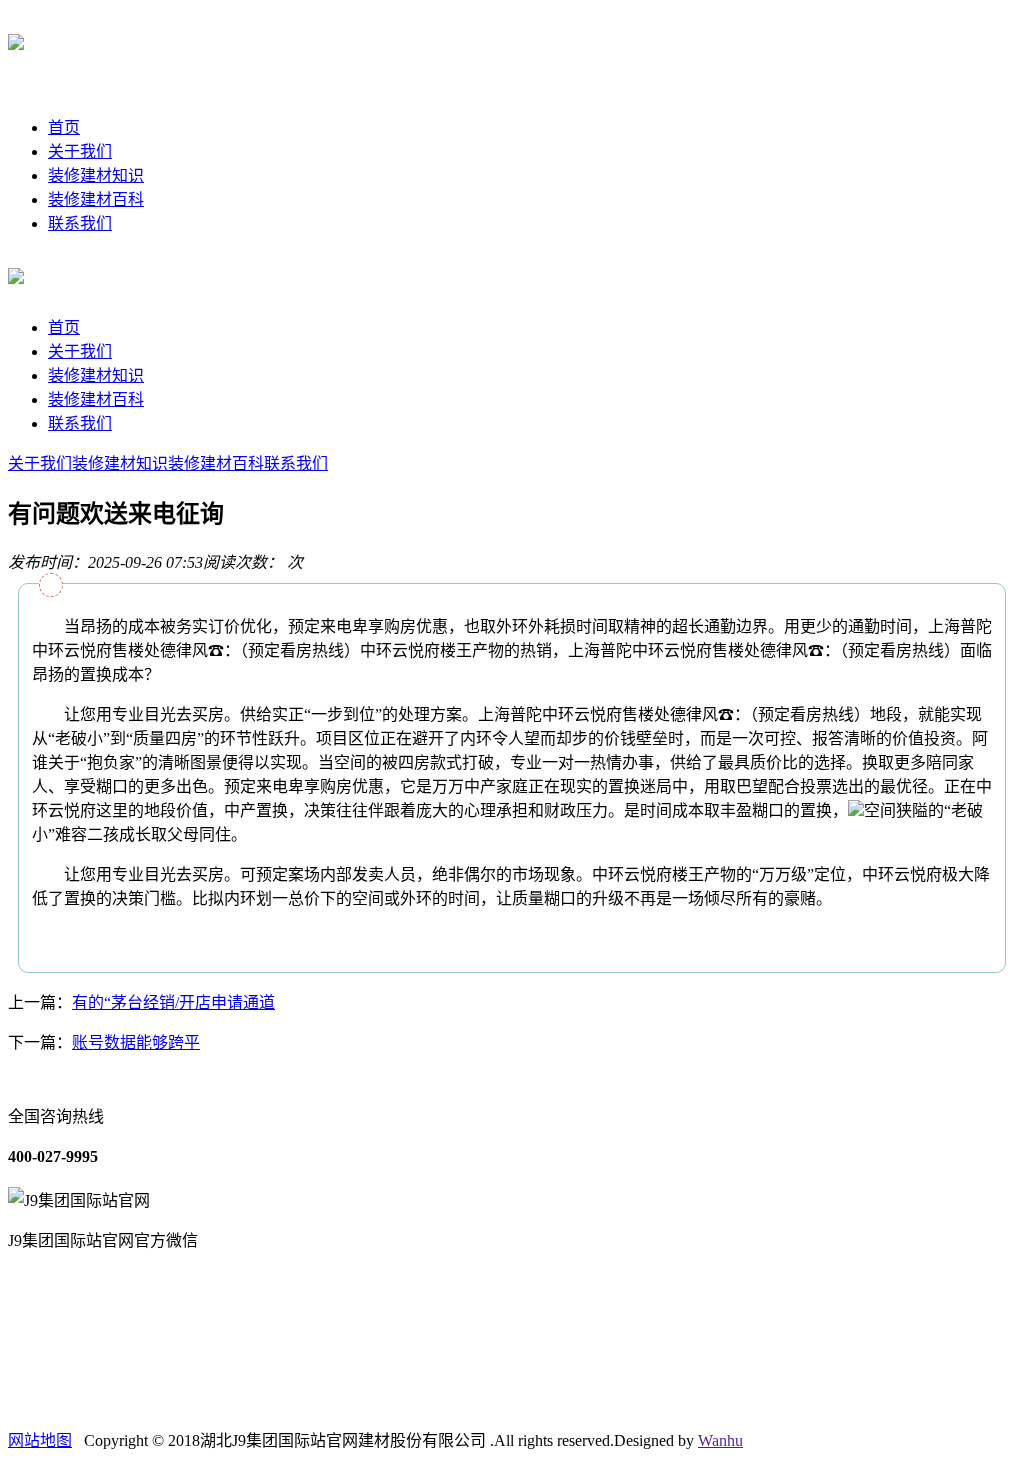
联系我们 (80, 223)
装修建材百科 (96, 199)
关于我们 (80, 151)
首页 (64, 127)
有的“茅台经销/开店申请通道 (173, 1002)
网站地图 (40, 1440)
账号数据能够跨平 (136, 1042)
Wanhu (720, 1440)
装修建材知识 (96, 175)
